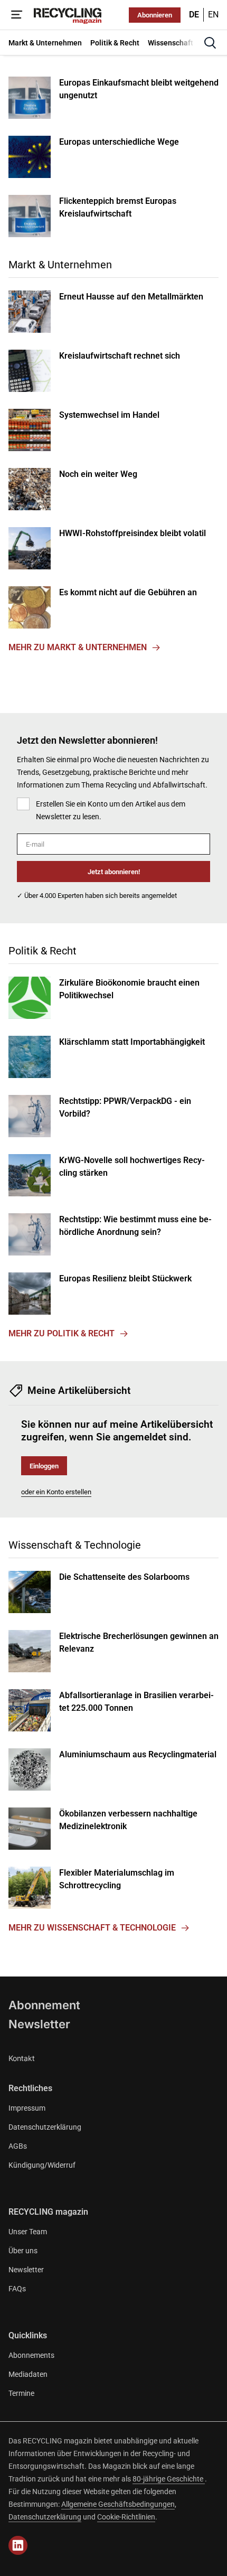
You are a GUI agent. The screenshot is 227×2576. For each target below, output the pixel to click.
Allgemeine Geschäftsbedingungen (118, 2504)
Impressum (27, 2108)
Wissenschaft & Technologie (75, 1545)
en (213, 15)
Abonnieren (155, 15)
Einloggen (44, 1466)
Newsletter (39, 2024)
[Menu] (17, 15)
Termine (21, 2393)
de (194, 15)
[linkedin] (18, 2545)
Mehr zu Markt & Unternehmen (78, 647)
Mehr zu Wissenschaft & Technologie (92, 1928)
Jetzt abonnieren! (114, 872)
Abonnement (44, 2005)
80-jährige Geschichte (169, 2479)
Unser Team (28, 2232)
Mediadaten (28, 2374)
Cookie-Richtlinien (126, 2517)
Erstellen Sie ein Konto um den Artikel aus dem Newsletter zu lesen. (111, 810)
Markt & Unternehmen (60, 265)
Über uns (23, 2251)
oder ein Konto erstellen (56, 1492)
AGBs (18, 2146)
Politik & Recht (42, 951)
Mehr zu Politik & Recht (62, 1333)
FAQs (17, 2289)
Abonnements (31, 2355)
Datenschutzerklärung (45, 2127)
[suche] (210, 43)
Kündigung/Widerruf (42, 2165)
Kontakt (22, 2058)
